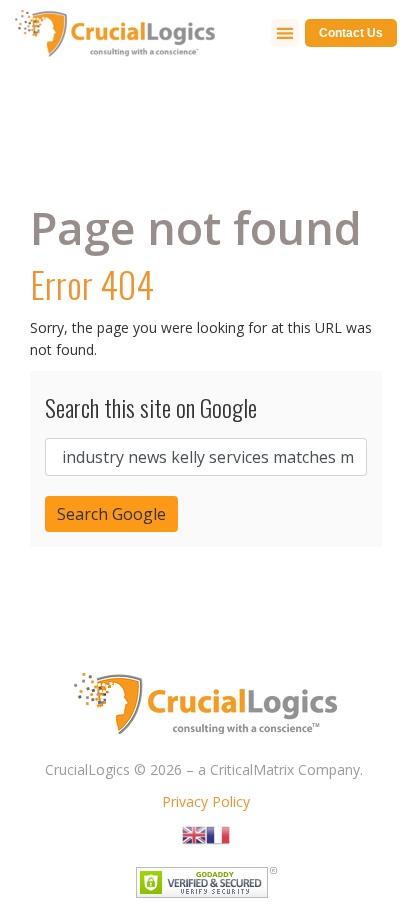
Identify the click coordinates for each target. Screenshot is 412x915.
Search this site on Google (151, 407)
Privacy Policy (206, 801)
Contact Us (351, 33)
